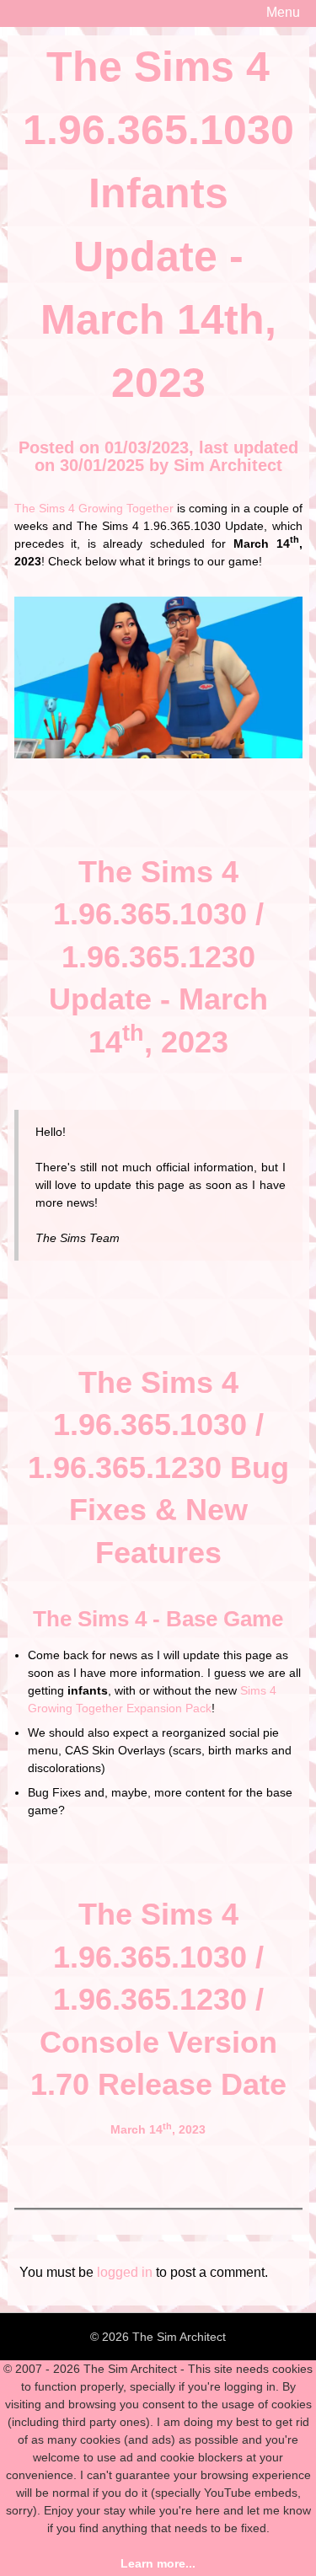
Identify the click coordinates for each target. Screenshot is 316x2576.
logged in (125, 2272)
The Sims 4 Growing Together (94, 508)
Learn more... (158, 2563)
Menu (283, 12)
